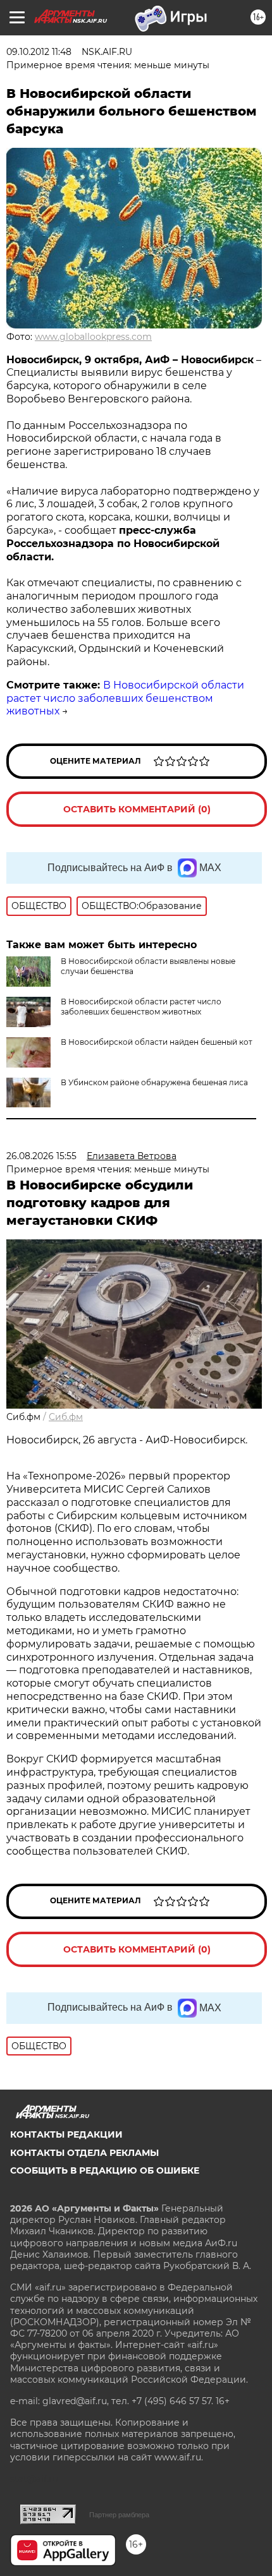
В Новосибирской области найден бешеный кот (157, 1042)
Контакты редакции (66, 2134)
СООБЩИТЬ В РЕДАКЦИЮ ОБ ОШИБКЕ (105, 2170)
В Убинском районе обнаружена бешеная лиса (154, 1082)
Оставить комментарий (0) (137, 809)
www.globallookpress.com (93, 337)
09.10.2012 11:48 (39, 52)
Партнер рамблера (119, 2515)
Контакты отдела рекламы (84, 2153)
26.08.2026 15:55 (41, 1156)
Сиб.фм (66, 1417)
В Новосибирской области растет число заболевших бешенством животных (125, 698)
